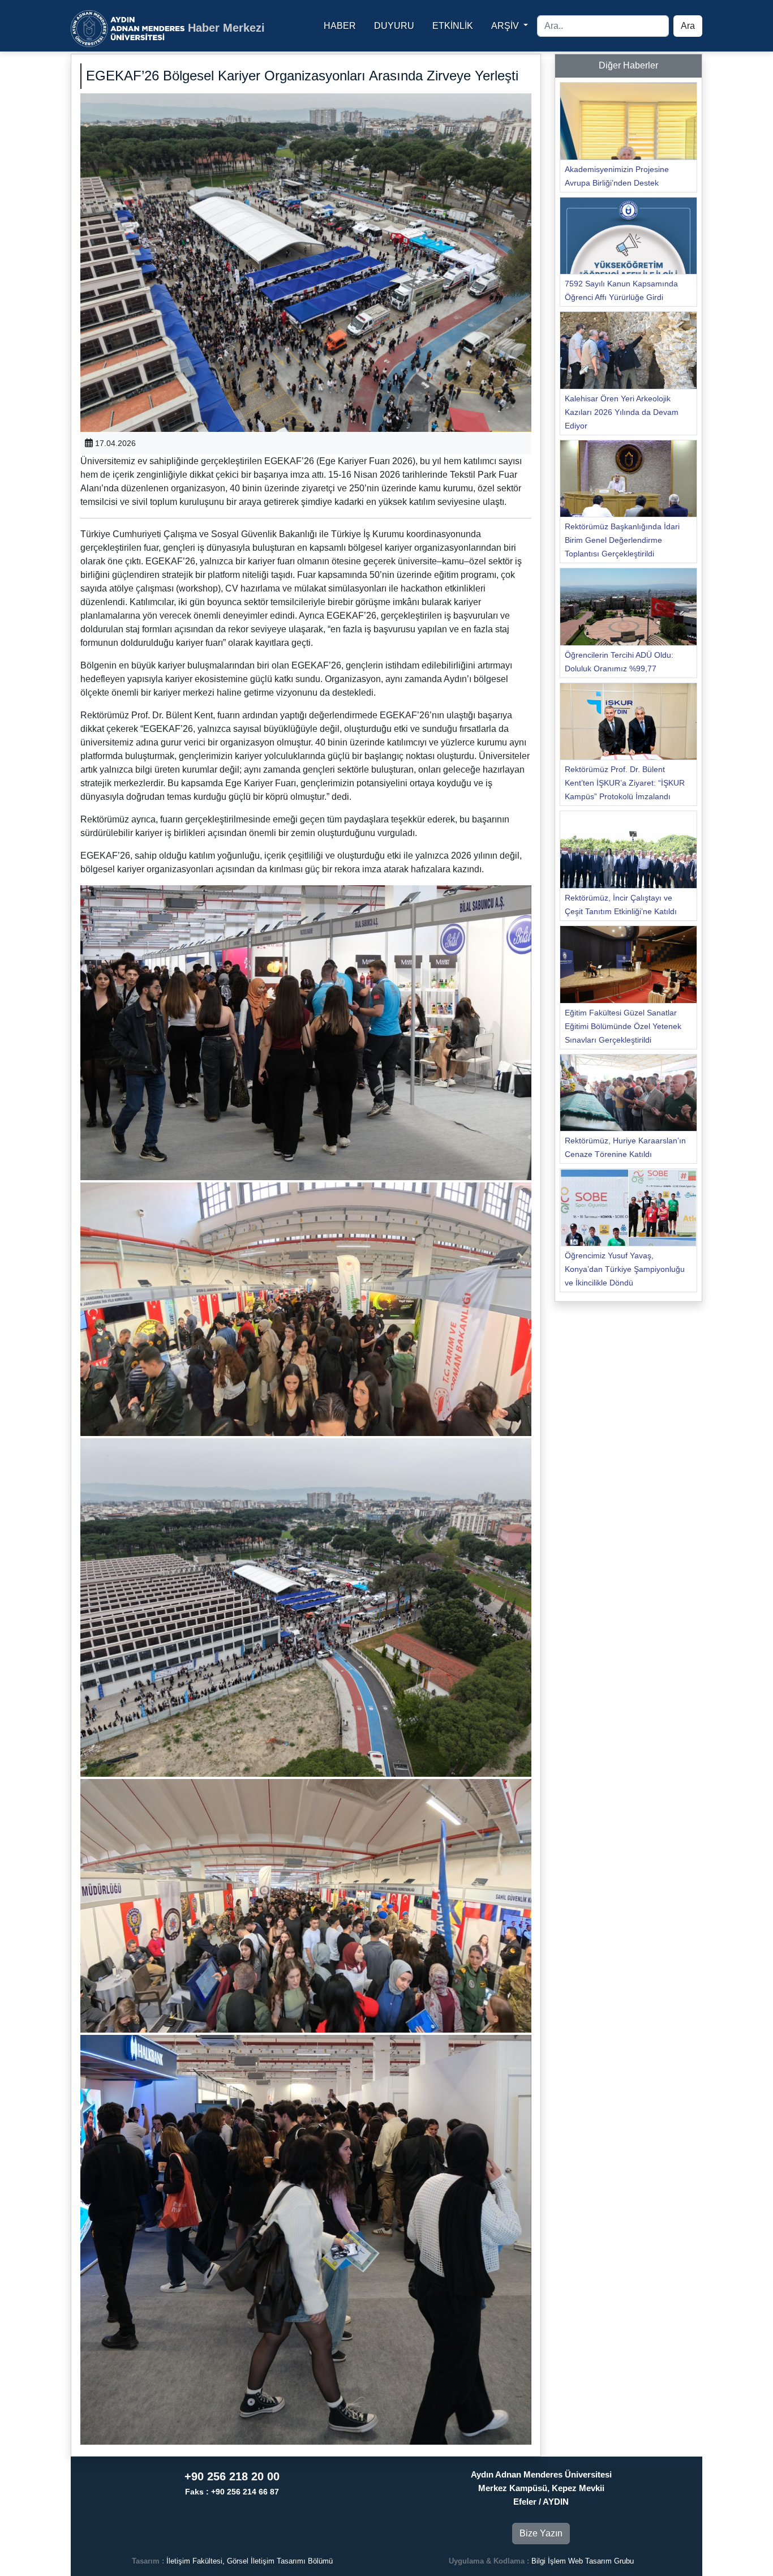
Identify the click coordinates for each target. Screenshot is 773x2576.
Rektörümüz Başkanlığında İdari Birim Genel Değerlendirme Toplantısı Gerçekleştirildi (622, 540)
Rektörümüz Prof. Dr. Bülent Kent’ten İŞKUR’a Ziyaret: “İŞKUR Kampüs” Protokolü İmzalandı (625, 783)
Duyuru (394, 26)
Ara (688, 26)
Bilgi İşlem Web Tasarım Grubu (583, 2561)
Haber (340, 26)
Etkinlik (453, 26)
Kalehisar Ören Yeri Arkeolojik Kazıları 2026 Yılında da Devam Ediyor (622, 412)
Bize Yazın (541, 2533)
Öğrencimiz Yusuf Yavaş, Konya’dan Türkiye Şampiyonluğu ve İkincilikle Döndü (625, 1269)
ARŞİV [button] (506, 26)
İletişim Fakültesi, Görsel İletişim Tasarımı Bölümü (250, 2561)
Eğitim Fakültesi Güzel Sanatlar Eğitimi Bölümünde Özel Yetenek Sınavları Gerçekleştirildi (623, 1026)
